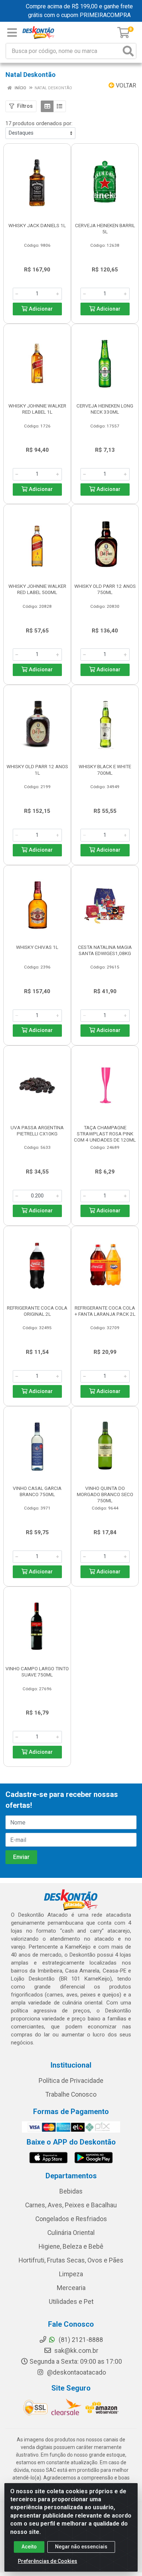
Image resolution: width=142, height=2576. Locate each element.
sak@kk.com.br (76, 2351)
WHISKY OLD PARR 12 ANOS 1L (37, 769)
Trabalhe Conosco (71, 2094)
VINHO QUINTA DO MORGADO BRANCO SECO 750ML (105, 1494)
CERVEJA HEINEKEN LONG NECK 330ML (105, 409)
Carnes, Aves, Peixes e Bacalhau (71, 2205)
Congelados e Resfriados (71, 2219)
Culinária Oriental (71, 2233)
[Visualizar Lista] (60, 106)
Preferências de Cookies (48, 2561)
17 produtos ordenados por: (39, 123)
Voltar (125, 85)
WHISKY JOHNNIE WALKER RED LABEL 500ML (37, 589)
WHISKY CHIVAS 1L (37, 947)
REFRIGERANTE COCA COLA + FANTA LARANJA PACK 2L (105, 1311)
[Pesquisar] (128, 51)
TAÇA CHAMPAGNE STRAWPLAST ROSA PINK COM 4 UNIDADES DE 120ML (105, 1134)
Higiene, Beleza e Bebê (71, 2247)
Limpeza (71, 2274)
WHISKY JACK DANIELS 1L (37, 225)
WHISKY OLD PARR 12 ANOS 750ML (105, 589)
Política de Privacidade (71, 2081)
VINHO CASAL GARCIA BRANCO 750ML (37, 1491)
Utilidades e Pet (71, 2302)
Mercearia (71, 2288)
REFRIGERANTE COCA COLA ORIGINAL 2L (37, 1311)
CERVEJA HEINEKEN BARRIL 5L (105, 228)
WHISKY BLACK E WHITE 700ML (105, 769)
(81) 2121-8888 (80, 2340)
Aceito (29, 2547)
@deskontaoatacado (76, 2372)
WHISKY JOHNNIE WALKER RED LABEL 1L (37, 409)
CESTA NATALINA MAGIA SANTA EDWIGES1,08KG (105, 950)
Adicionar (40, 309)
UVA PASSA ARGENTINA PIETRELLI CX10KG (37, 1131)
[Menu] (12, 33)
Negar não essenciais (81, 2547)
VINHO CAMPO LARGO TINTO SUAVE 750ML (37, 1672)
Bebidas (71, 2191)
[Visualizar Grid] (47, 106)
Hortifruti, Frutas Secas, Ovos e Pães (71, 2260)
